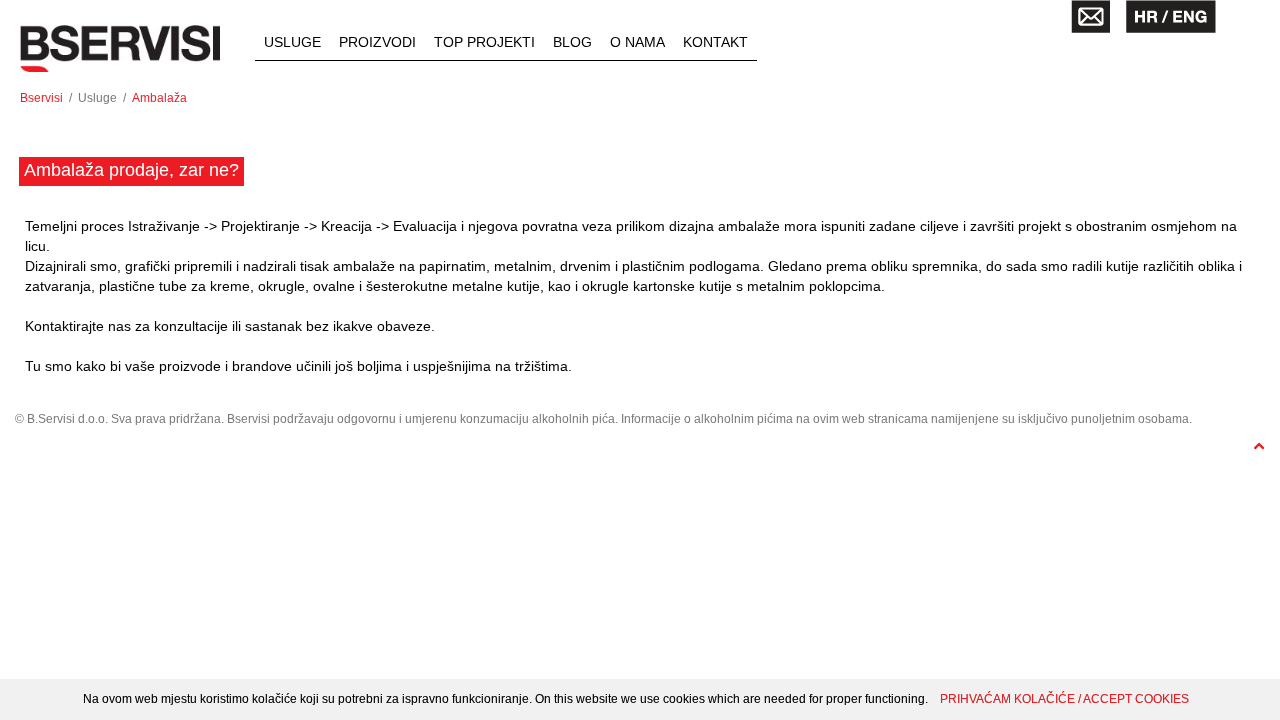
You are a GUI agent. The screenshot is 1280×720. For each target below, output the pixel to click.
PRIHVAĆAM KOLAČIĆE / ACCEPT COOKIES (1064, 699)
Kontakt (715, 42)
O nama (637, 42)
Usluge (292, 42)
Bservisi (41, 98)
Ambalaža (159, 98)
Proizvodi (377, 42)
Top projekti (484, 42)
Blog (572, 42)
